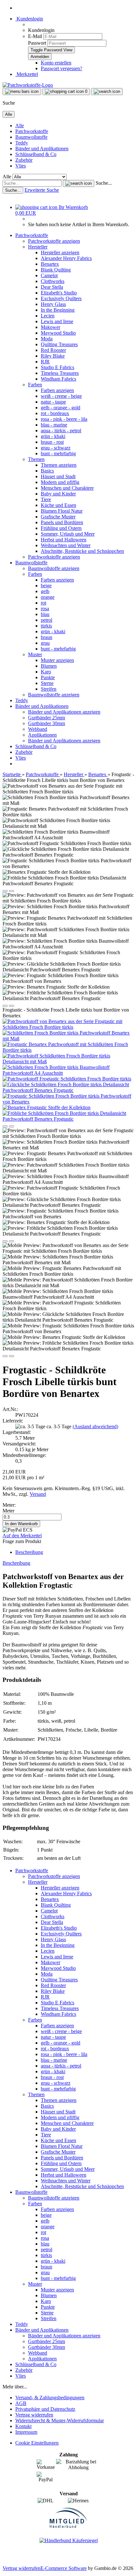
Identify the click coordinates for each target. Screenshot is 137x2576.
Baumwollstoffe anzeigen (54, 568)
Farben (35, 385)
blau (45, 614)
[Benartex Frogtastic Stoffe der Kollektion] (47, 1107)
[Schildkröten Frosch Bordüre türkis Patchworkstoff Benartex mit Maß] (68, 1039)
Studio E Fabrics (58, 367)
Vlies (21, 166)
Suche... (104, 183)
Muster (35, 654)
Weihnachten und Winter (66, 545)
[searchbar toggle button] (107, 92)
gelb (45, 591)
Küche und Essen (58, 505)
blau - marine (54, 425)
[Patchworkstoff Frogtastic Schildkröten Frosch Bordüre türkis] (67, 1079)
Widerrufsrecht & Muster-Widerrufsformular (60, 2420)
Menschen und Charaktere (67, 488)
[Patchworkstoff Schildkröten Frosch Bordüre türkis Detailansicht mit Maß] (68, 1062)
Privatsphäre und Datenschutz (45, 2409)
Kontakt (23, 2426)
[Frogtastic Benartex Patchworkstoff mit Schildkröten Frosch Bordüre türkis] (68, 1050)
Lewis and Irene (57, 321)
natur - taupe (53, 402)
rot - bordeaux (55, 413)
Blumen (49, 666)
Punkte (48, 677)
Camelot (49, 275)
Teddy (22, 143)
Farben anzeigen (57, 390)
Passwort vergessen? (61, 68)
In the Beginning (58, 310)
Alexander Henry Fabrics (66, 258)
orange (48, 597)
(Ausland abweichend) (95, 1426)
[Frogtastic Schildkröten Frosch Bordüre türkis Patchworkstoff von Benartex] (68, 1102)
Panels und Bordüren (62, 522)
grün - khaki (53, 436)
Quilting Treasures (59, 344)
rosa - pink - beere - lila (64, 419)
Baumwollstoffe (31, 137)
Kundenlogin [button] (29, 19)
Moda (47, 339)
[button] (5, 891)
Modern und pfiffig (60, 482)
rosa (45, 609)
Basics (47, 471)
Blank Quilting (56, 270)
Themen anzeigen (59, 465)
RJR (45, 362)
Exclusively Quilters (61, 298)
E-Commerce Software (64, 2568)
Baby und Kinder (58, 494)
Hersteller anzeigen (60, 252)
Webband (38, 729)
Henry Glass (53, 304)
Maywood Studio (58, 333)
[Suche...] (79, 183)
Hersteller (38, 247)
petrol (47, 620)
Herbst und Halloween (64, 540)
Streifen (49, 689)
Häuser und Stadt (58, 476)
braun (47, 637)
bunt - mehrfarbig (58, 453)
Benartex (50, 264)
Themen (36, 459)
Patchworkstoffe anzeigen (54, 241)
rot (43, 603)
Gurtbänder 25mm (47, 718)
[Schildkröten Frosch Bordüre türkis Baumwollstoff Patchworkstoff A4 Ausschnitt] (68, 1073)
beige (46, 586)
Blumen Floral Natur (62, 511)
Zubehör (24, 160)
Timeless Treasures (60, 373)
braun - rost (52, 442)
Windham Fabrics (58, 379)
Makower (50, 327)
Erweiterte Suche (42, 190)
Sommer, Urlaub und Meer (68, 534)
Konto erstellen (56, 63)
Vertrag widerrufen (34, 2415)
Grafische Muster (58, 517)
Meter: (9, 1505)
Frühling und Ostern (61, 528)
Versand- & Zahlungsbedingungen (50, 2398)
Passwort (37, 43)
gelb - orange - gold (61, 408)
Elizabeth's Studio (59, 293)
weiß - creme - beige (61, 396)
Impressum (26, 2432)
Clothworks (53, 281)
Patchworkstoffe (32, 131)
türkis (46, 626)
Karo (46, 672)
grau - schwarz (56, 448)
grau (45, 643)
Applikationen (42, 735)
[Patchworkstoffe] (28, 85)
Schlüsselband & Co (36, 154)
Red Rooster (53, 350)
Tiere (46, 499)
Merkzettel (27, 74)
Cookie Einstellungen (37, 2443)
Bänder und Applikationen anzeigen (64, 712)
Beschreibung (29, 1552)
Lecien (48, 316)
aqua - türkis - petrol (61, 431)
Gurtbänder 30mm (47, 723)
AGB (21, 2403)
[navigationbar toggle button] (22, 92)
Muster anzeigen (57, 660)
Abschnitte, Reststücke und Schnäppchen (82, 551)
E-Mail (35, 36)
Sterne (47, 683)
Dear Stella (52, 287)
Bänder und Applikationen (42, 148)
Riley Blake (53, 356)
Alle (20, 126)
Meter (8, 1511)
